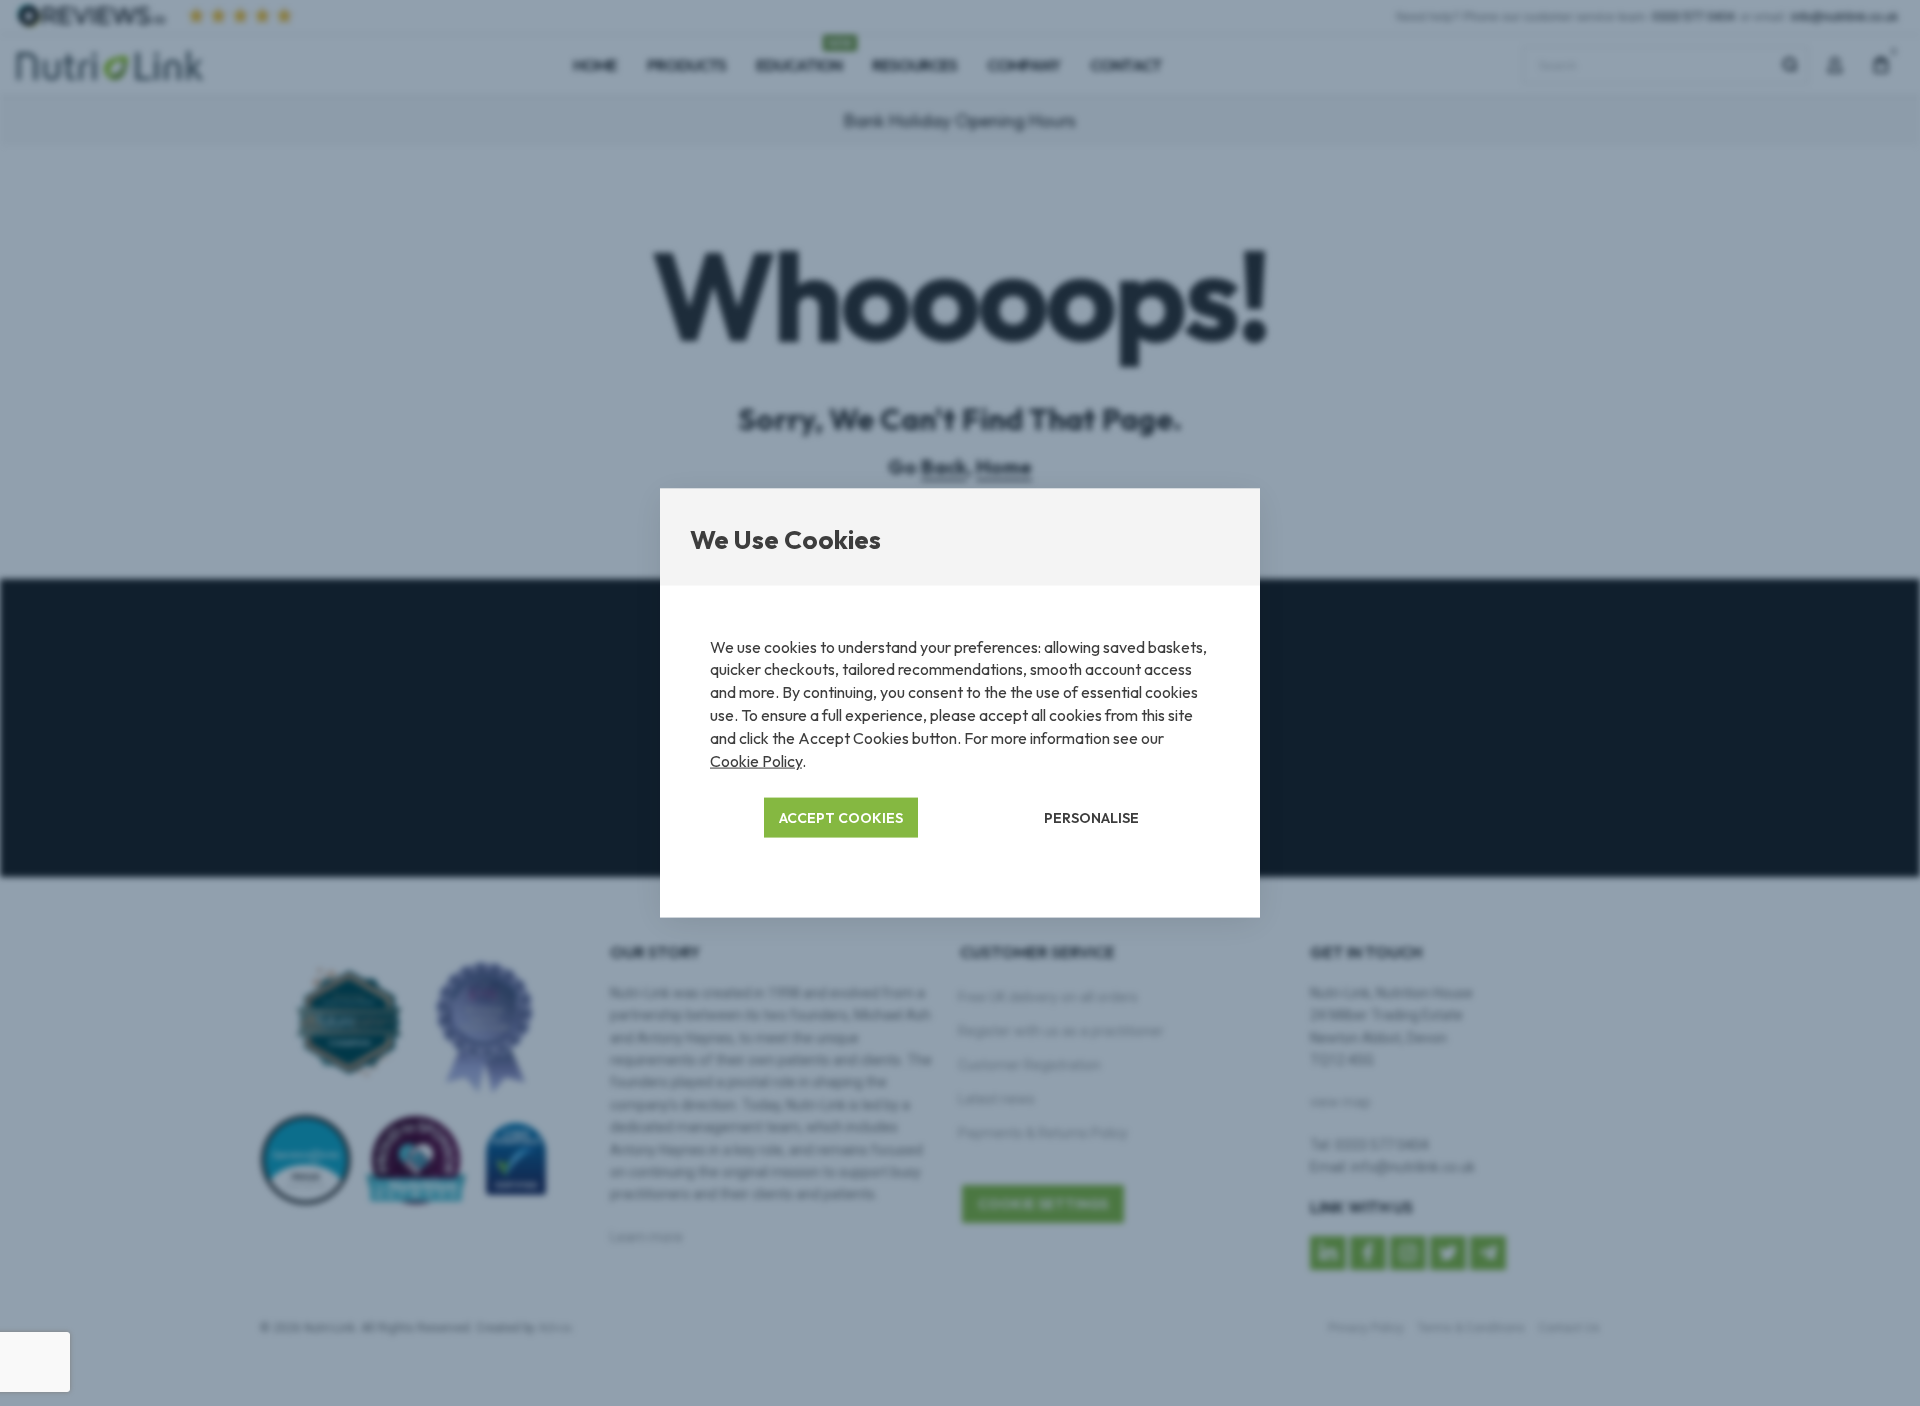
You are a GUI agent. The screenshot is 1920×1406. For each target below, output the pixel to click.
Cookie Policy (756, 761)
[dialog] (960, 703)
